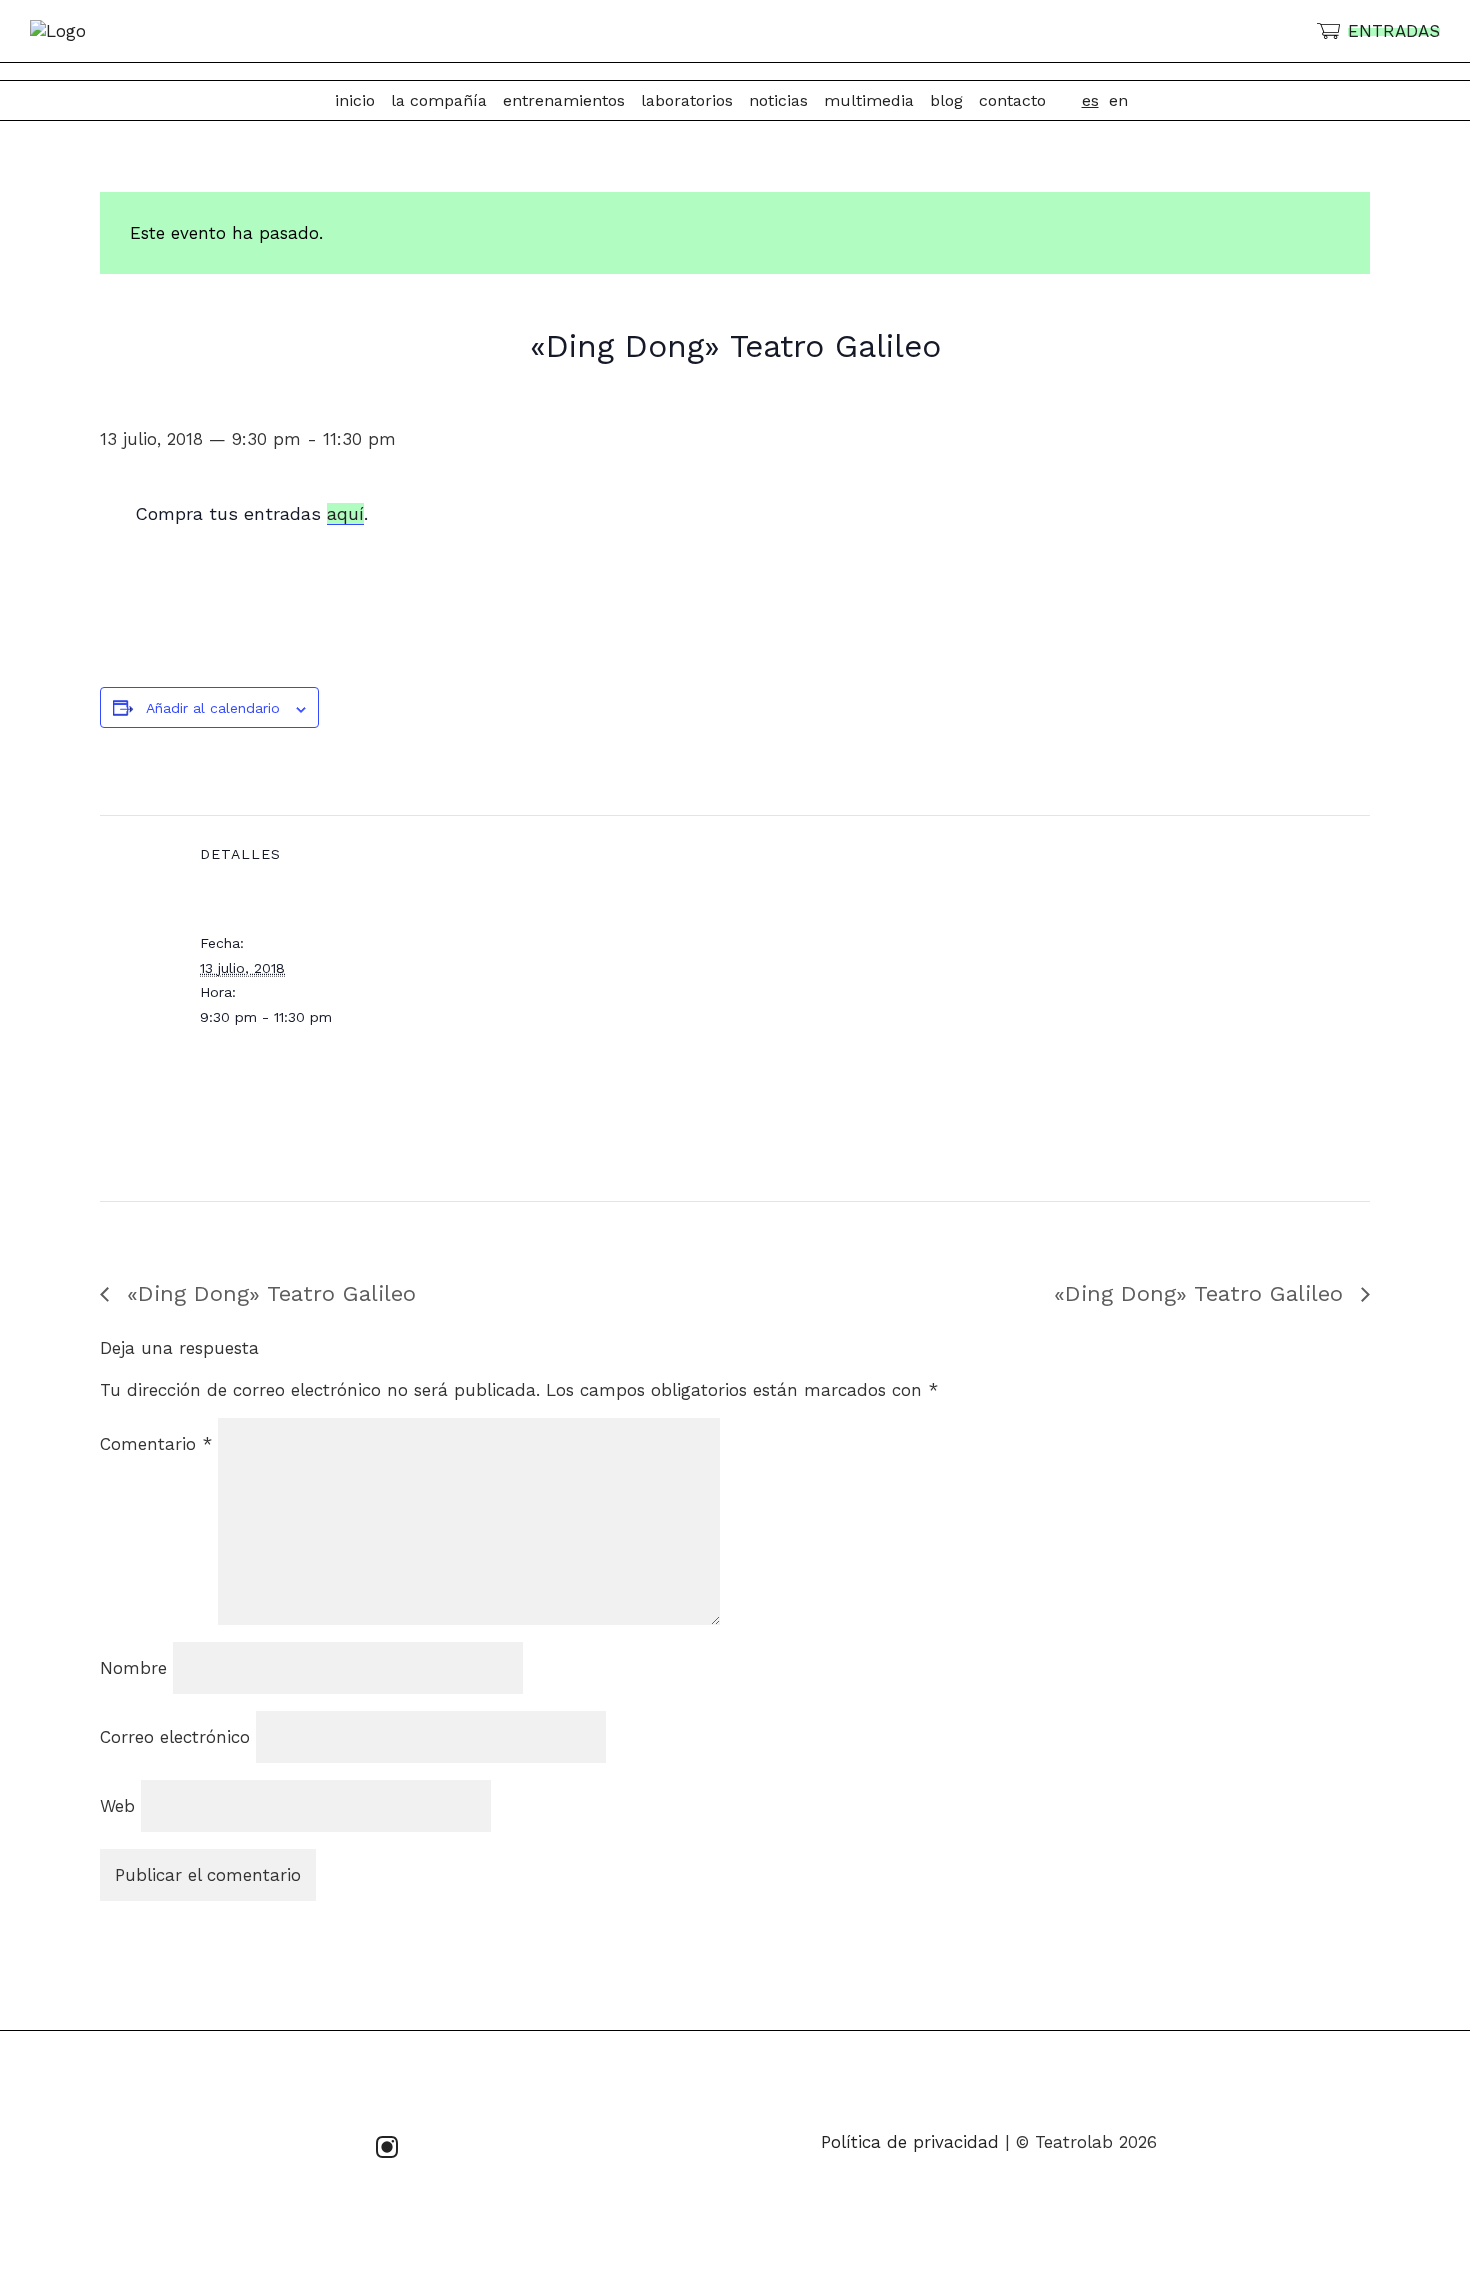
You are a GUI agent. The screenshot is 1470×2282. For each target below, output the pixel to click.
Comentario (156, 1444)
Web (117, 1806)
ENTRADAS (1394, 31)
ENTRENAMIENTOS (564, 100)
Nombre (133, 1668)
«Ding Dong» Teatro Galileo (267, 1293)
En (1118, 100)
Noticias (778, 100)
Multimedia (869, 100)
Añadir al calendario (213, 708)
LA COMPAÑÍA (439, 100)
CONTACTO (1012, 100)
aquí (345, 513)
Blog (946, 100)
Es (1090, 100)
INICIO (355, 100)
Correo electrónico (175, 1737)
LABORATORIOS (687, 100)
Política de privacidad (910, 2142)
